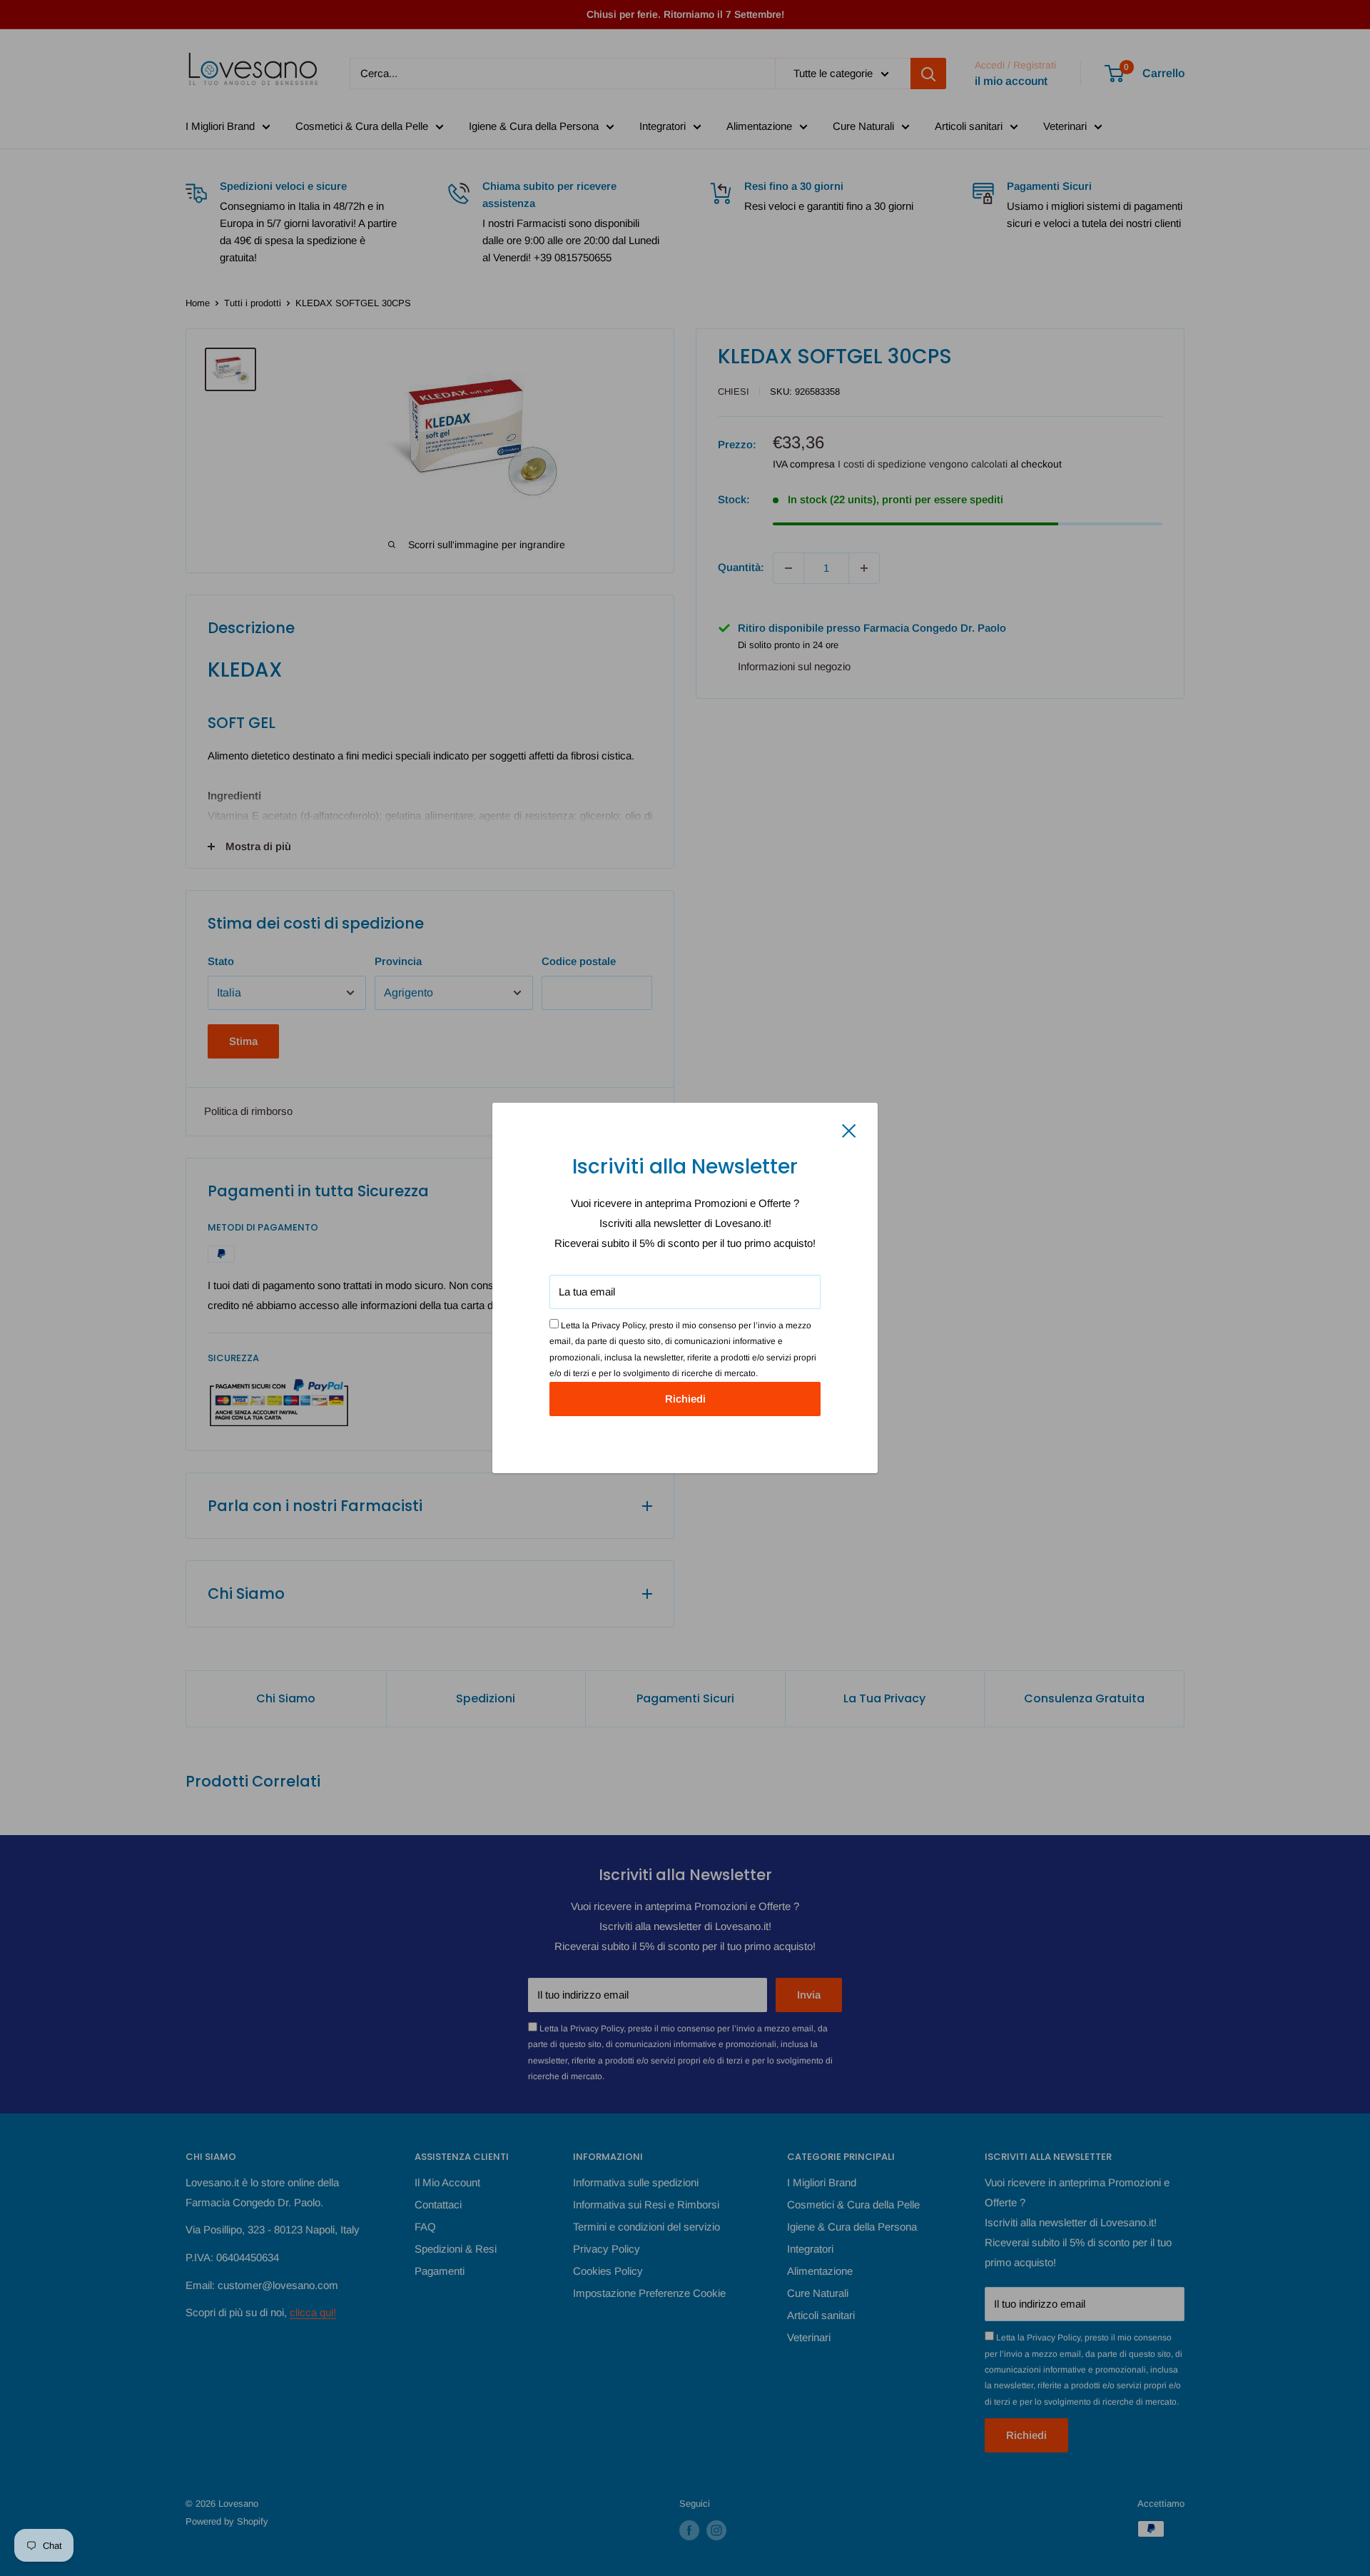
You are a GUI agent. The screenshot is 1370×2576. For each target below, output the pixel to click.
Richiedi (685, 1399)
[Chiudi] (849, 1130)
